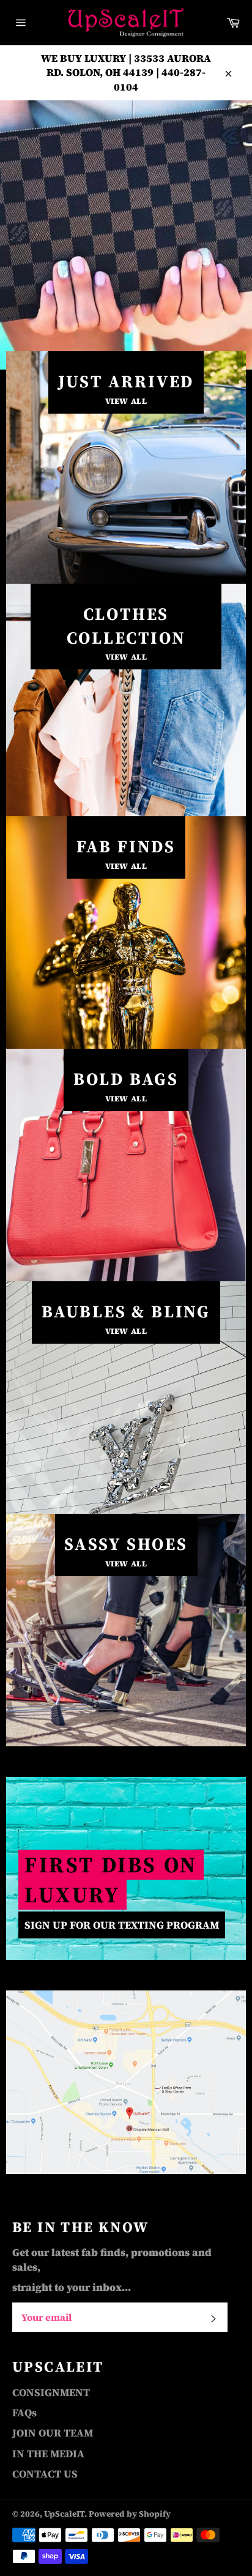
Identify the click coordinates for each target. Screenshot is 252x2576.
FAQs (24, 2413)
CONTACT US (45, 2474)
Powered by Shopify (130, 2514)
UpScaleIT (64, 2514)
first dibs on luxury (111, 1880)
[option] (126, 235)
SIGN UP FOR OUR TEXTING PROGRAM (122, 1925)
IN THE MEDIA (48, 2454)
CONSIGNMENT (51, 2392)
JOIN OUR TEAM (53, 2433)
